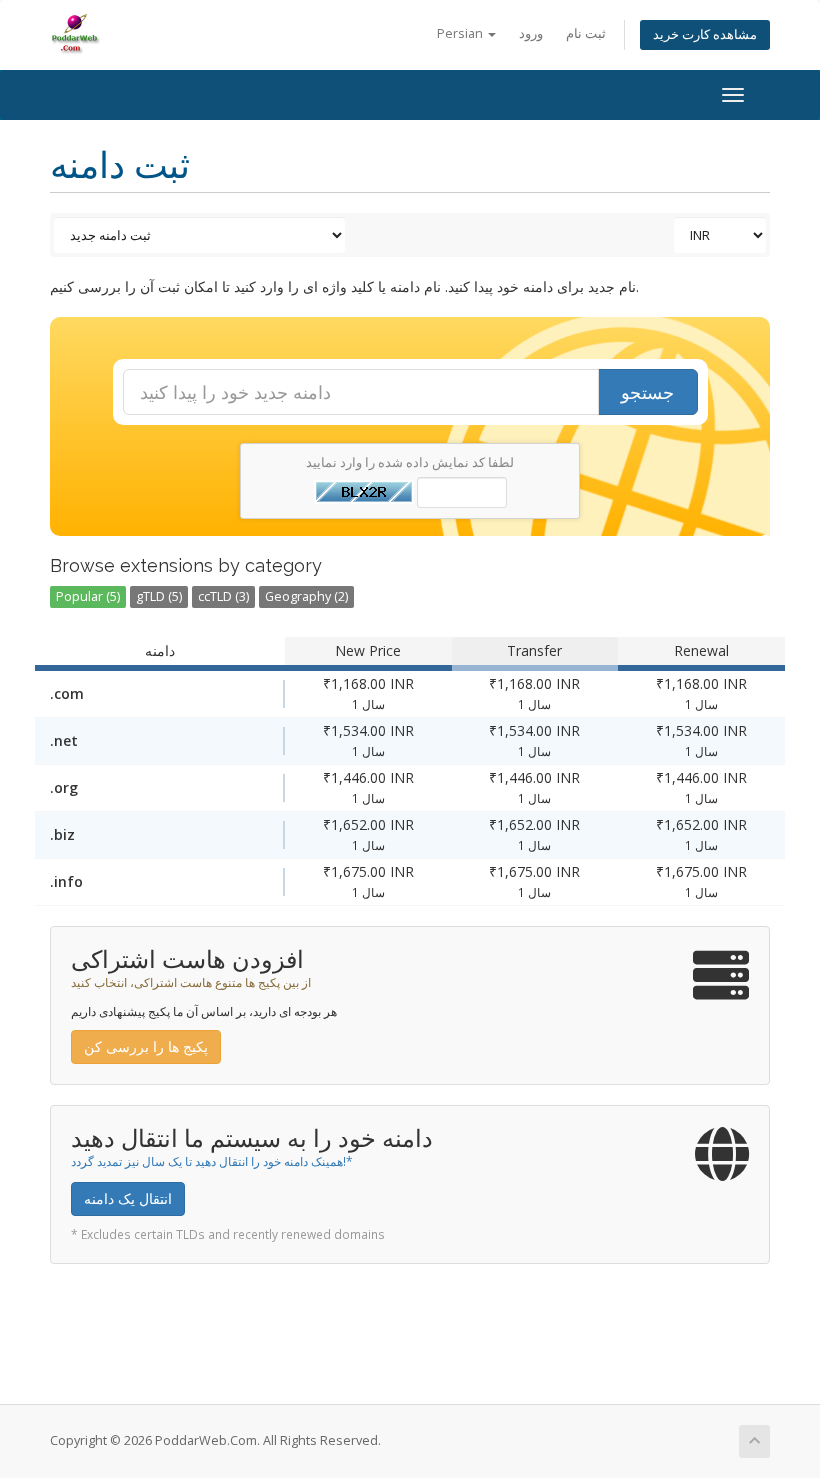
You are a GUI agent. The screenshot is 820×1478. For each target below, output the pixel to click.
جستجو (647, 392)
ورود (531, 33)
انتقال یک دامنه (128, 1198)
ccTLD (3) (223, 596)
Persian (461, 33)
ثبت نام (586, 33)
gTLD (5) (159, 596)
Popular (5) (88, 596)
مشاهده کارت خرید (705, 34)
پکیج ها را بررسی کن (146, 1046)
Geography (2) (306, 596)
